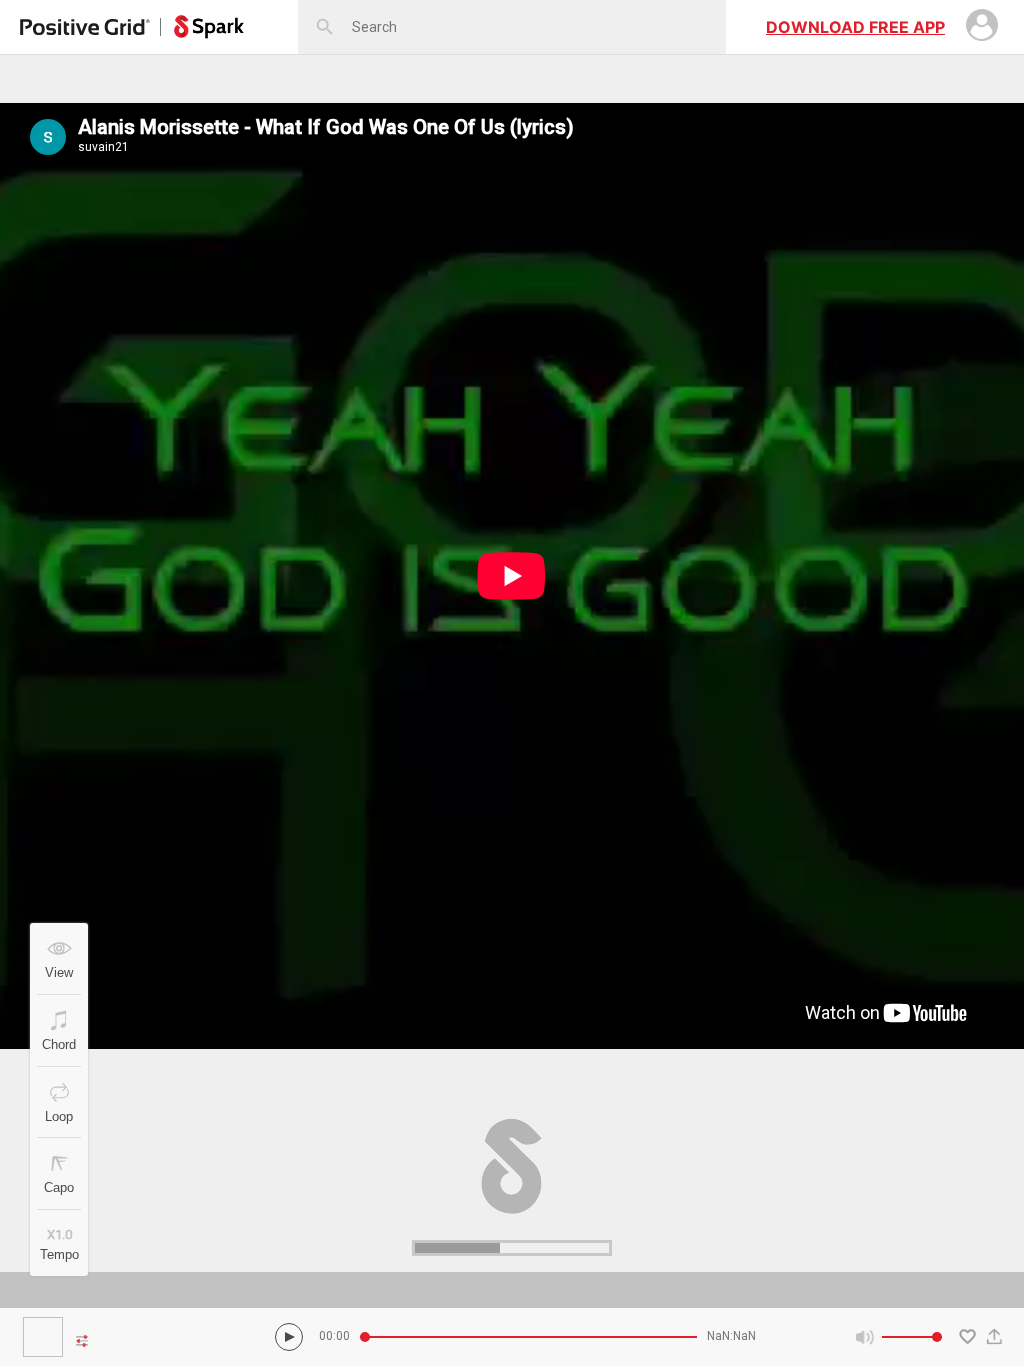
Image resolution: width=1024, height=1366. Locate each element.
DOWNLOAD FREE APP (855, 27)
